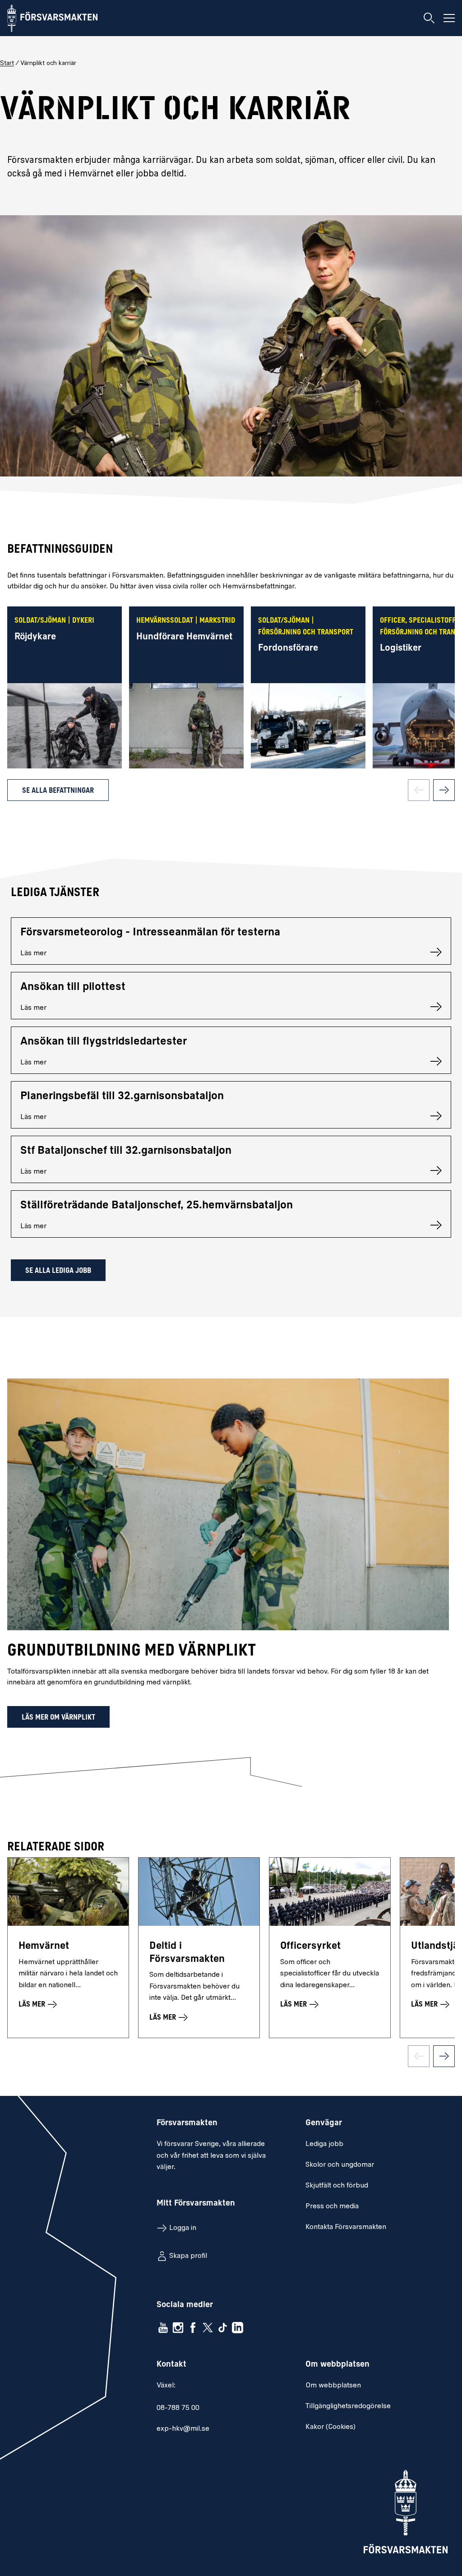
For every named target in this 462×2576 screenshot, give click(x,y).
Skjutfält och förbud (337, 2186)
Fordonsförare (288, 648)
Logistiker (401, 648)
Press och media (332, 2206)
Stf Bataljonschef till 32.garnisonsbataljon (126, 1151)
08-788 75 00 (178, 2408)
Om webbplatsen (333, 2386)
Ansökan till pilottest (73, 987)
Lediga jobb (324, 2144)
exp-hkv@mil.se (183, 2429)
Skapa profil (188, 2256)
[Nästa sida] (444, 790)
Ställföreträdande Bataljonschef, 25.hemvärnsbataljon (157, 1206)
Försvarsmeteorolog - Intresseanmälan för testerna (150, 933)
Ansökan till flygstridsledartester (104, 1042)
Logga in (183, 2228)
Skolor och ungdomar (340, 2165)
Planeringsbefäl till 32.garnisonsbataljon (122, 1096)
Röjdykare (35, 637)
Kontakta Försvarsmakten (346, 2227)
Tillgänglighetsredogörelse (348, 2406)
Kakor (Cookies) (330, 2427)
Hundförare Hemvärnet (184, 637)
